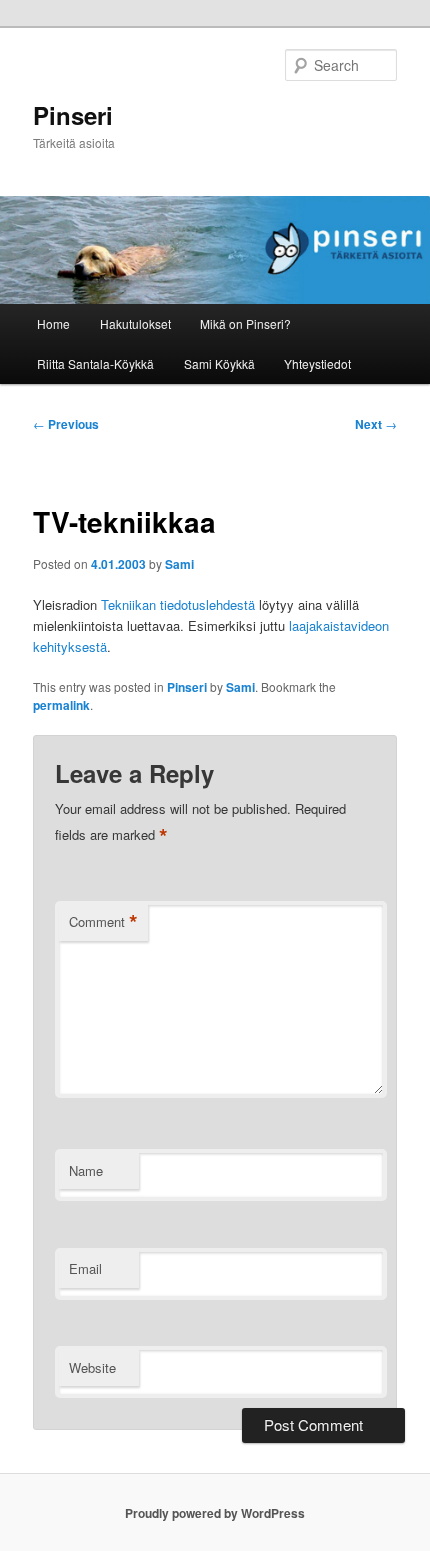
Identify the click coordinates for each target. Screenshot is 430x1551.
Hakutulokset (135, 323)
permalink (61, 705)
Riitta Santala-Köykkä (95, 363)
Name (86, 1170)
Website (92, 1367)
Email (85, 1268)
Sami (179, 564)
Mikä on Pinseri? (245, 323)
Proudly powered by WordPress (215, 1513)
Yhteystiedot (317, 363)
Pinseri (73, 115)
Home (53, 323)
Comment (103, 922)
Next (376, 424)
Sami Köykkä (219, 363)
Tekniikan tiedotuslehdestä (178, 604)
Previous (66, 424)
